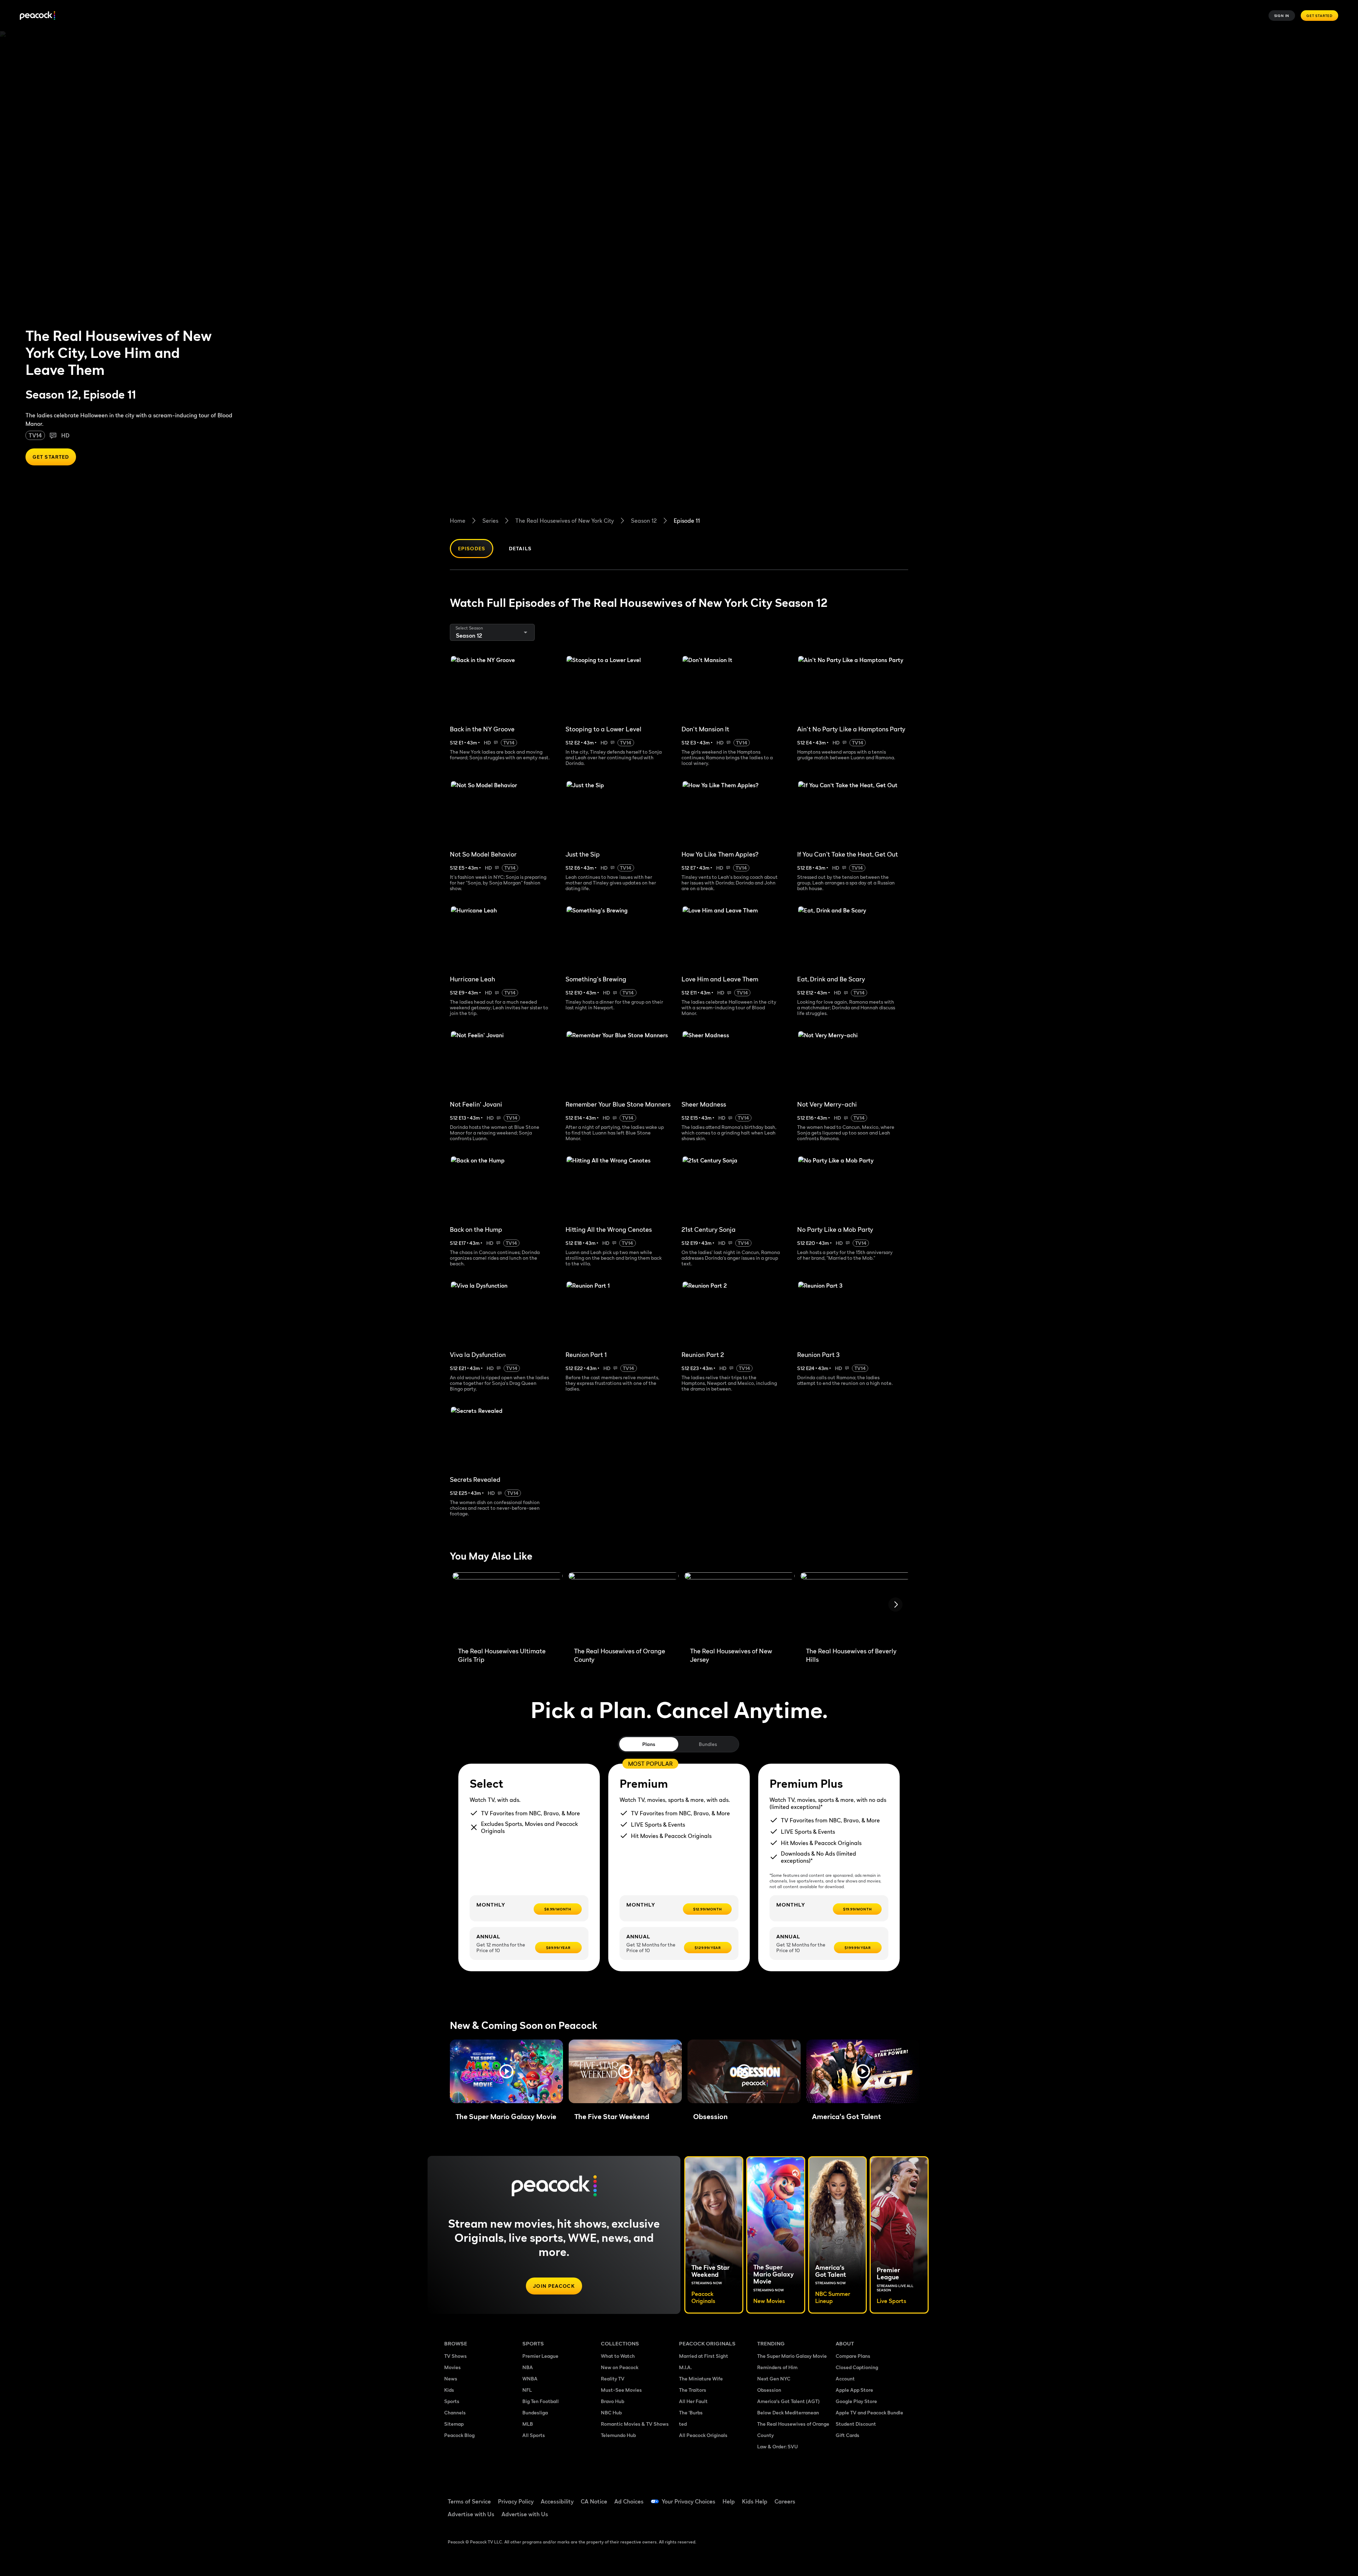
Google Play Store (856, 2401)
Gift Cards (848, 2435)
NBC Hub (611, 2412)
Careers (785, 2501)
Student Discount (856, 2424)
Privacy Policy (516, 2501)
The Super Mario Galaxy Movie (792, 2356)
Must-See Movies (621, 2390)
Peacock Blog (459, 2435)
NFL (527, 2390)
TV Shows (455, 2356)
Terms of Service (469, 2501)
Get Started (1319, 16)
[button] (506, 2071)
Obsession (769, 2390)
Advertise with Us (471, 2514)
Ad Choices (629, 2501)
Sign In (1282, 16)
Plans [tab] (649, 1744)
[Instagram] (900, 2497)
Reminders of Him (777, 2367)
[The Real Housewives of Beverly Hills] (855, 1607)
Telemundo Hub (618, 2435)
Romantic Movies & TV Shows (635, 2424)
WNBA (530, 2378)
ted (683, 2424)
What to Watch (618, 2356)
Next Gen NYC (774, 2378)
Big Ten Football (541, 2401)
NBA (528, 2367)
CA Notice (594, 2501)
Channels (455, 2412)
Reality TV (613, 2378)
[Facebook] (845, 2497)
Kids (449, 2390)
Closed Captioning (857, 2367)
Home (458, 521)
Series (490, 521)
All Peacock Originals (703, 2435)
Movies (452, 2367)
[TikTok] (864, 2497)
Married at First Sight (704, 2356)
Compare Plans (853, 2356)
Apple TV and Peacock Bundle (869, 2412)
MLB (528, 2424)
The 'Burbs (691, 2412)
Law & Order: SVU (777, 2446)
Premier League (540, 2356)
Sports (452, 2401)
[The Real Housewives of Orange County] (623, 1607)
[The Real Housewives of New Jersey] (739, 1607)
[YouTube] (882, 2497)
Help (729, 2501)
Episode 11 (687, 521)
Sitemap (454, 2424)
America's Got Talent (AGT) (788, 2401)
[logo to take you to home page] (37, 16)
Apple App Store (854, 2390)
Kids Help (755, 2501)
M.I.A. (685, 2367)
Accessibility (557, 2501)
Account (845, 2378)
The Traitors (693, 2390)
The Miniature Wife (701, 2378)
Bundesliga (535, 2412)
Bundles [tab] (708, 1744)
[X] (845, 2517)
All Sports (534, 2435)
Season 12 (644, 521)
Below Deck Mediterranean (788, 2412)
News (451, 2378)
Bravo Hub (613, 2401)
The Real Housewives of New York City (565, 521)
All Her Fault (693, 2401)
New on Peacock (620, 2367)
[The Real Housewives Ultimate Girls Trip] (507, 1607)
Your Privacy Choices (689, 2501)
